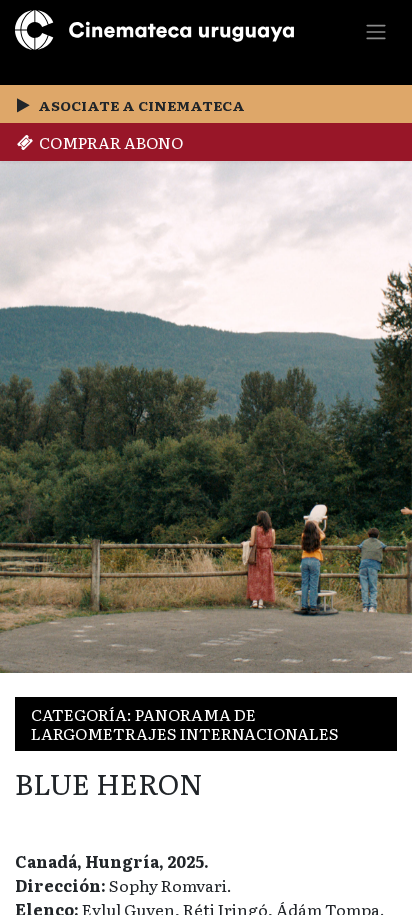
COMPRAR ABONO (108, 142)
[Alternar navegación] (376, 30)
